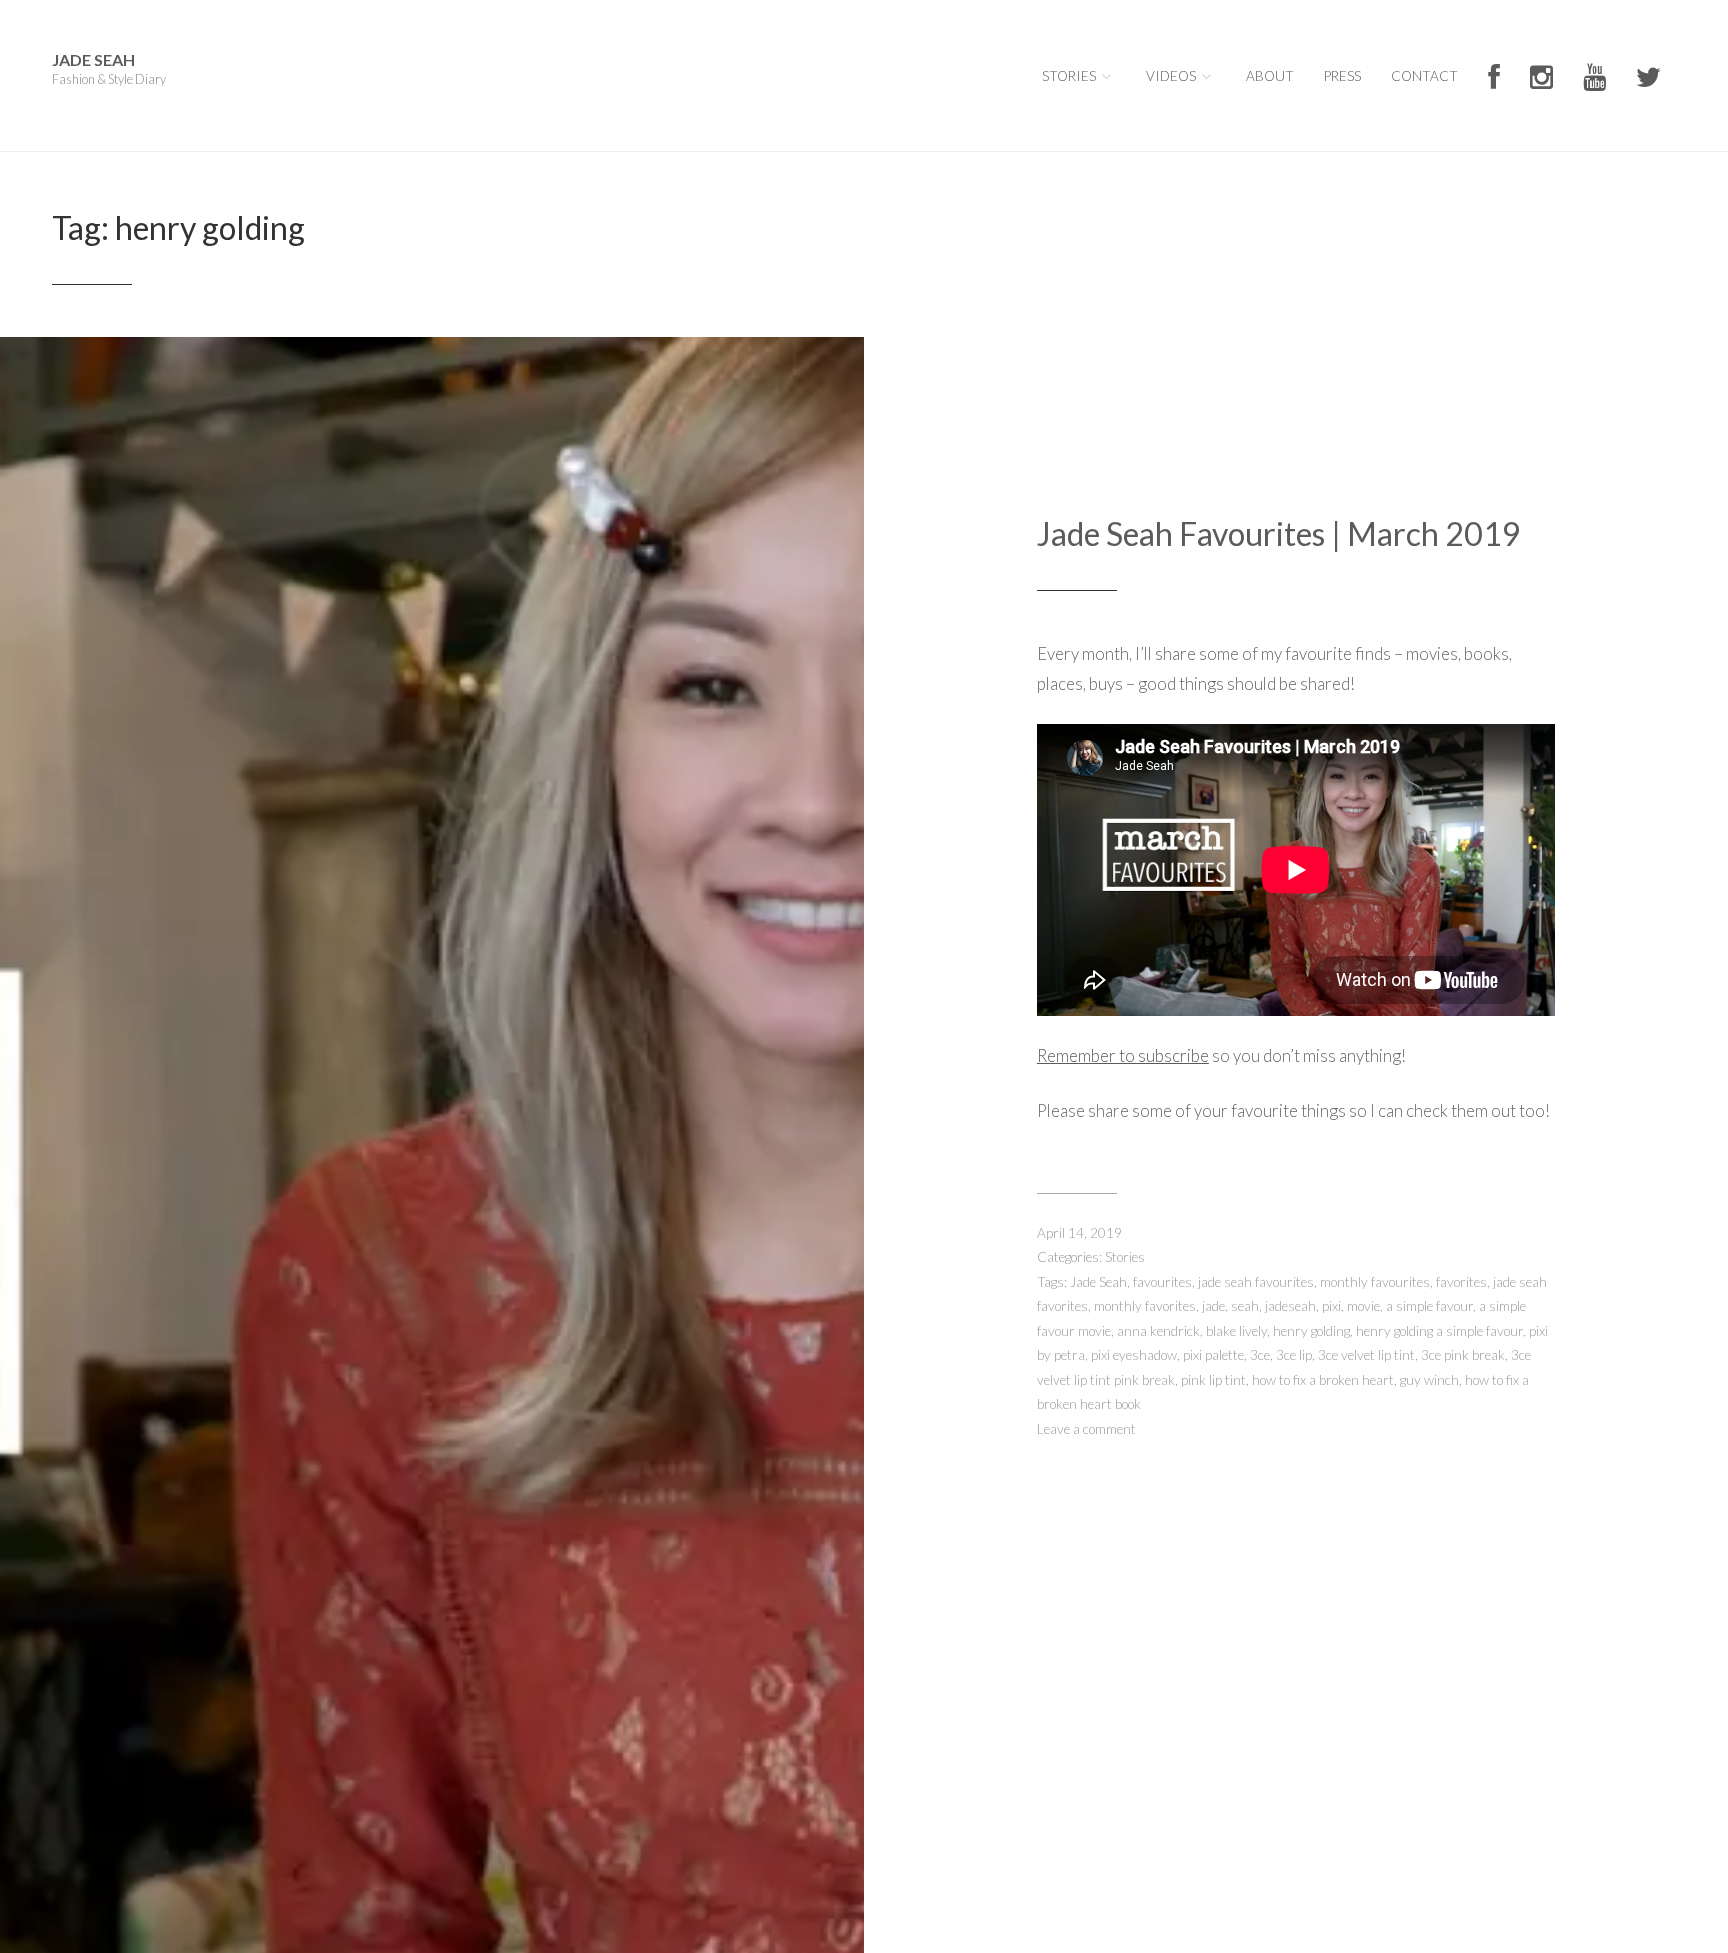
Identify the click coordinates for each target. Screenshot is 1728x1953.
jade (1213, 1306)
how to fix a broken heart (1323, 1380)
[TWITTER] (1648, 79)
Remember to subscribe (1123, 1055)
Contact (1424, 76)
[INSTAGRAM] (1541, 79)
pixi (1331, 1306)
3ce (1260, 1355)
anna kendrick (1158, 1331)
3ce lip (1294, 1355)
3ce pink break (1463, 1355)
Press (1342, 76)
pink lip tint (1213, 1380)
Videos (1171, 76)
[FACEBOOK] (1494, 79)
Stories (1069, 76)
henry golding (1311, 1331)
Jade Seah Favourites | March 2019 (1279, 533)
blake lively (1236, 1331)
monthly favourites (1375, 1282)
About (1270, 76)
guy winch (1429, 1380)
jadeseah (1290, 1306)
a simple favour (1429, 1306)
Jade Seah (93, 59)
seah (1245, 1306)
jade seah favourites (1256, 1282)
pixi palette (1213, 1355)
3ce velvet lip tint (1366, 1355)
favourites (1162, 1282)
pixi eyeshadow (1134, 1355)
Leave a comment (1086, 1429)
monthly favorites (1145, 1306)
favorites (1461, 1282)
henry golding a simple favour (1439, 1331)
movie (1363, 1306)
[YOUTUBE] (1594, 79)
